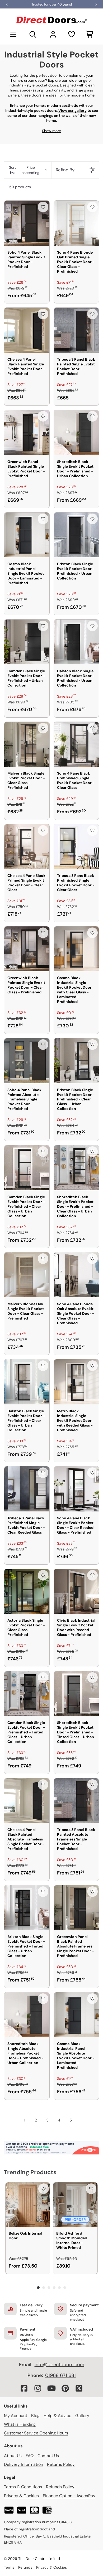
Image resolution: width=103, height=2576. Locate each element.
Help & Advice (57, 2416)
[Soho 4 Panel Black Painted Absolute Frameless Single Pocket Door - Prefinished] (27, 1061)
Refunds (25, 2567)
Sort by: (24, 170)
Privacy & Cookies (21, 2496)
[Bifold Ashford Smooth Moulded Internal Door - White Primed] (75, 2205)
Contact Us (48, 2456)
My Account (16, 2416)
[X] (79, 2388)
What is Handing (20, 2424)
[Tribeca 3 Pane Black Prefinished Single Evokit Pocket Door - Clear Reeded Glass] (27, 1489)
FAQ (30, 2456)
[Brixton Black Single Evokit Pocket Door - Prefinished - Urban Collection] (76, 535)
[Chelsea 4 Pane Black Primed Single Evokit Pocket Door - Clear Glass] (27, 847)
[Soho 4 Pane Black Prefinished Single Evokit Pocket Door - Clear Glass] (76, 744)
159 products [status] (20, 187)
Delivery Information (24, 2464)
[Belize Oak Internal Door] (28, 2205)
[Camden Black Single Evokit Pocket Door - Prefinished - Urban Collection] (27, 642)
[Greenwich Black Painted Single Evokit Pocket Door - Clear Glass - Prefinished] (27, 949)
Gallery (82, 2416)
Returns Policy (61, 2464)
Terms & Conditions (23, 2487)
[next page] (81, 2120)
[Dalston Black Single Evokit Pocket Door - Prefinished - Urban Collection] (76, 642)
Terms (9, 2567)
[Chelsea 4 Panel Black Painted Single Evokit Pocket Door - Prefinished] (27, 330)
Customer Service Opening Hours (36, 2433)
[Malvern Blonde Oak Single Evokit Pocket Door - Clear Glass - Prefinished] (27, 1275)
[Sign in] (53, 34)
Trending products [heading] (30, 2172)
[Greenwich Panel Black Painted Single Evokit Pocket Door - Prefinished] (27, 432)
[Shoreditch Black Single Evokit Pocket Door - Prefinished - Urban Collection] (76, 432)
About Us (13, 2456)
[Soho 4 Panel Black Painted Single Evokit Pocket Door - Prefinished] (27, 223)
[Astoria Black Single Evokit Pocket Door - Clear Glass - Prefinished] (27, 1591)
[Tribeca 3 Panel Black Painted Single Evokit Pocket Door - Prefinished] (76, 330)
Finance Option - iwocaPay (69, 2496)
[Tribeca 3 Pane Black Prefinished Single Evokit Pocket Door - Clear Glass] (76, 847)
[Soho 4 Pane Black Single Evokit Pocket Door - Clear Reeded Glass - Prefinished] (76, 1489)
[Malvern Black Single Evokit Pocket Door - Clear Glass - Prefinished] (27, 744)
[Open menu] (13, 34)
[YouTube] (51, 2388)
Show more (51, 131)
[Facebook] (24, 2388)
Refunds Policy (60, 2487)
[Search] (33, 34)
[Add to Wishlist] (43, 207)
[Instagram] (38, 2388)
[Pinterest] (65, 2388)
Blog (35, 2416)
